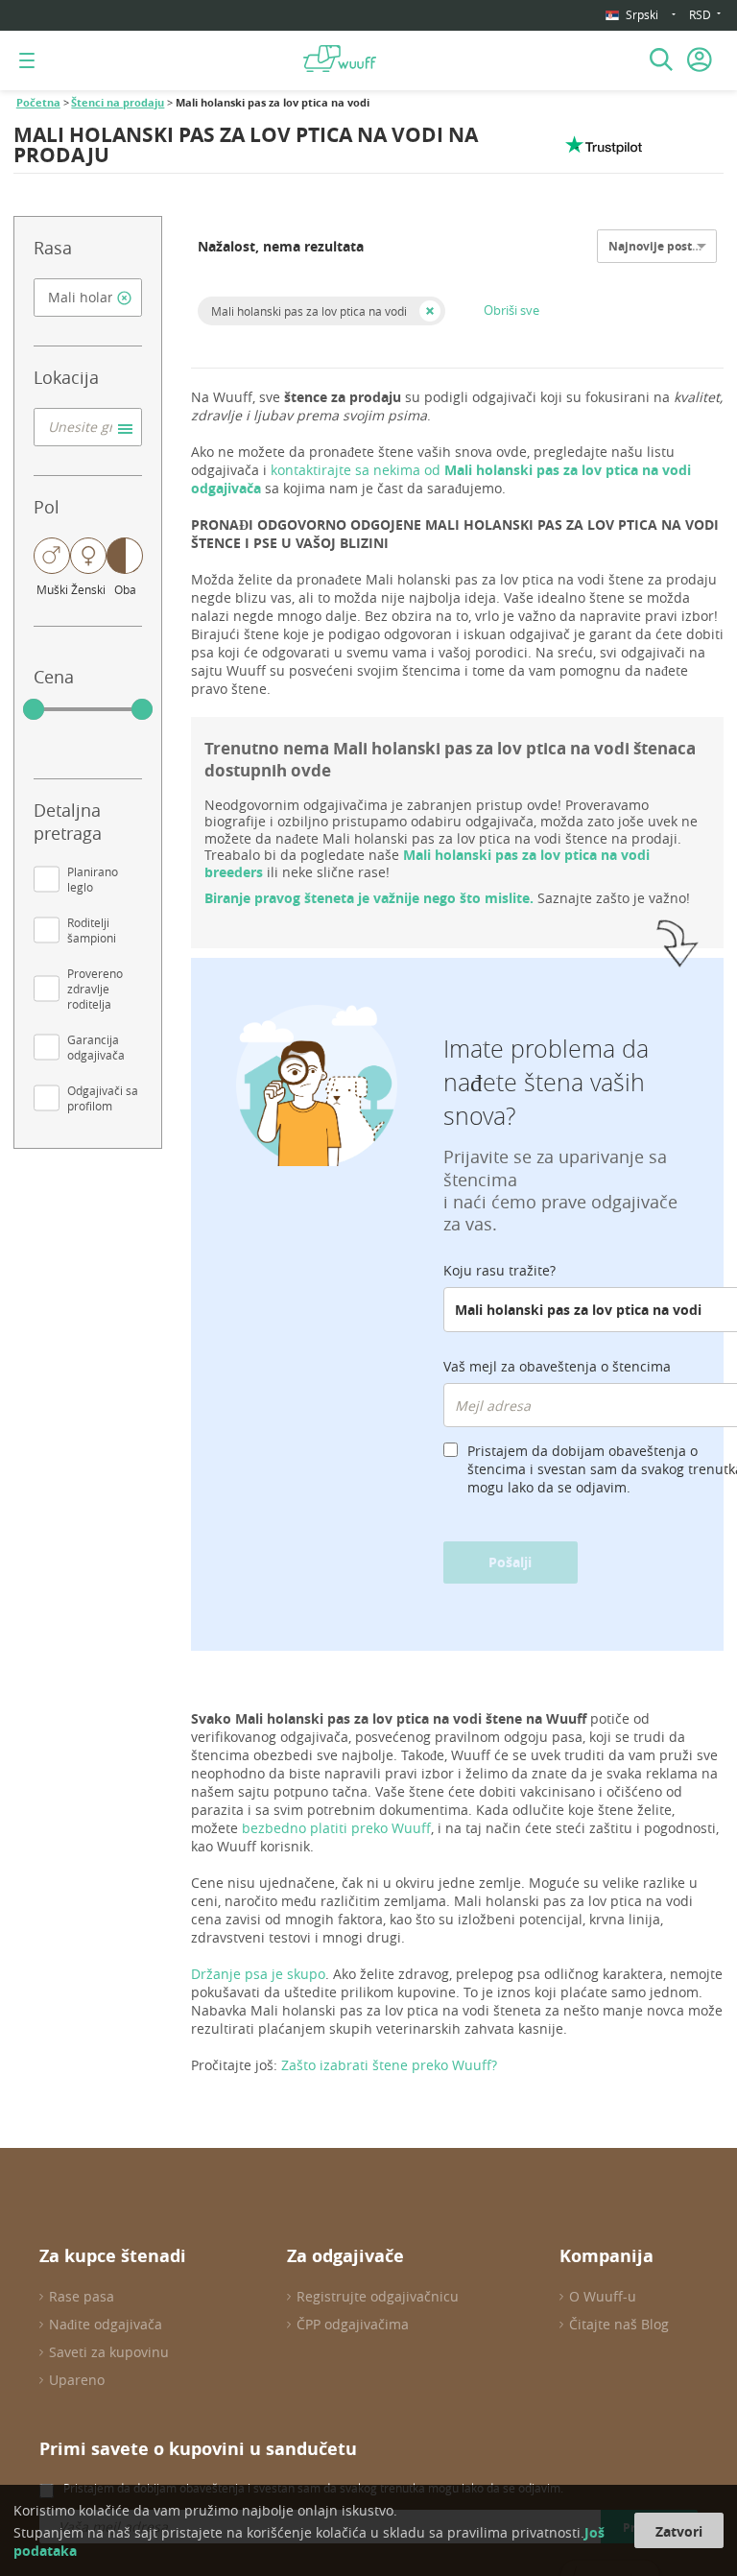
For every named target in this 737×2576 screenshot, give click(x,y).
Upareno (77, 2380)
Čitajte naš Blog (619, 2324)
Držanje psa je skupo (258, 1974)
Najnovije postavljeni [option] (670, 246)
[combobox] (88, 298)
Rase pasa (82, 2296)
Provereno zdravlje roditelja (95, 989)
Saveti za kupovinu (109, 2352)
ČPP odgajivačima (353, 2324)
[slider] (34, 709)
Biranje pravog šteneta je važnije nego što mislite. (369, 898)
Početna (38, 103)
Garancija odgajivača (96, 1047)
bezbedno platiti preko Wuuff (336, 1828)
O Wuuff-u (603, 2296)
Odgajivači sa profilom (103, 1098)
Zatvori (679, 2531)
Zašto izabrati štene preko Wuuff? (389, 2065)
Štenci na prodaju (118, 103)
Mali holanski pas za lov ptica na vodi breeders (427, 863)
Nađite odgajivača (106, 2324)
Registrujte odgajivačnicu (378, 2296)
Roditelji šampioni (92, 930)
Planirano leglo (93, 879)
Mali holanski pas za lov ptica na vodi (309, 311)
